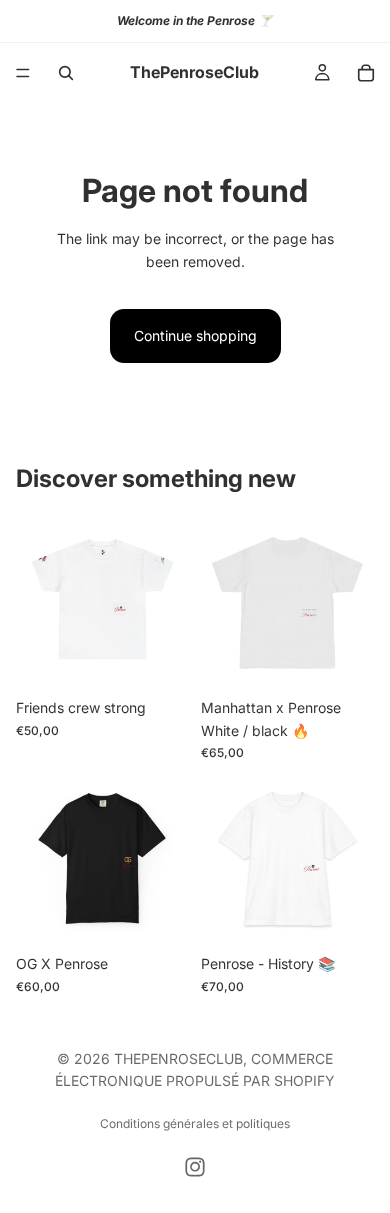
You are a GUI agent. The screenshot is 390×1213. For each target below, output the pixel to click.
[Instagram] (195, 1167)
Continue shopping (195, 335)
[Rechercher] (66, 73)
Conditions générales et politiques (195, 1123)
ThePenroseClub (178, 1058)
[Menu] (23, 73)
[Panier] (366, 73)
